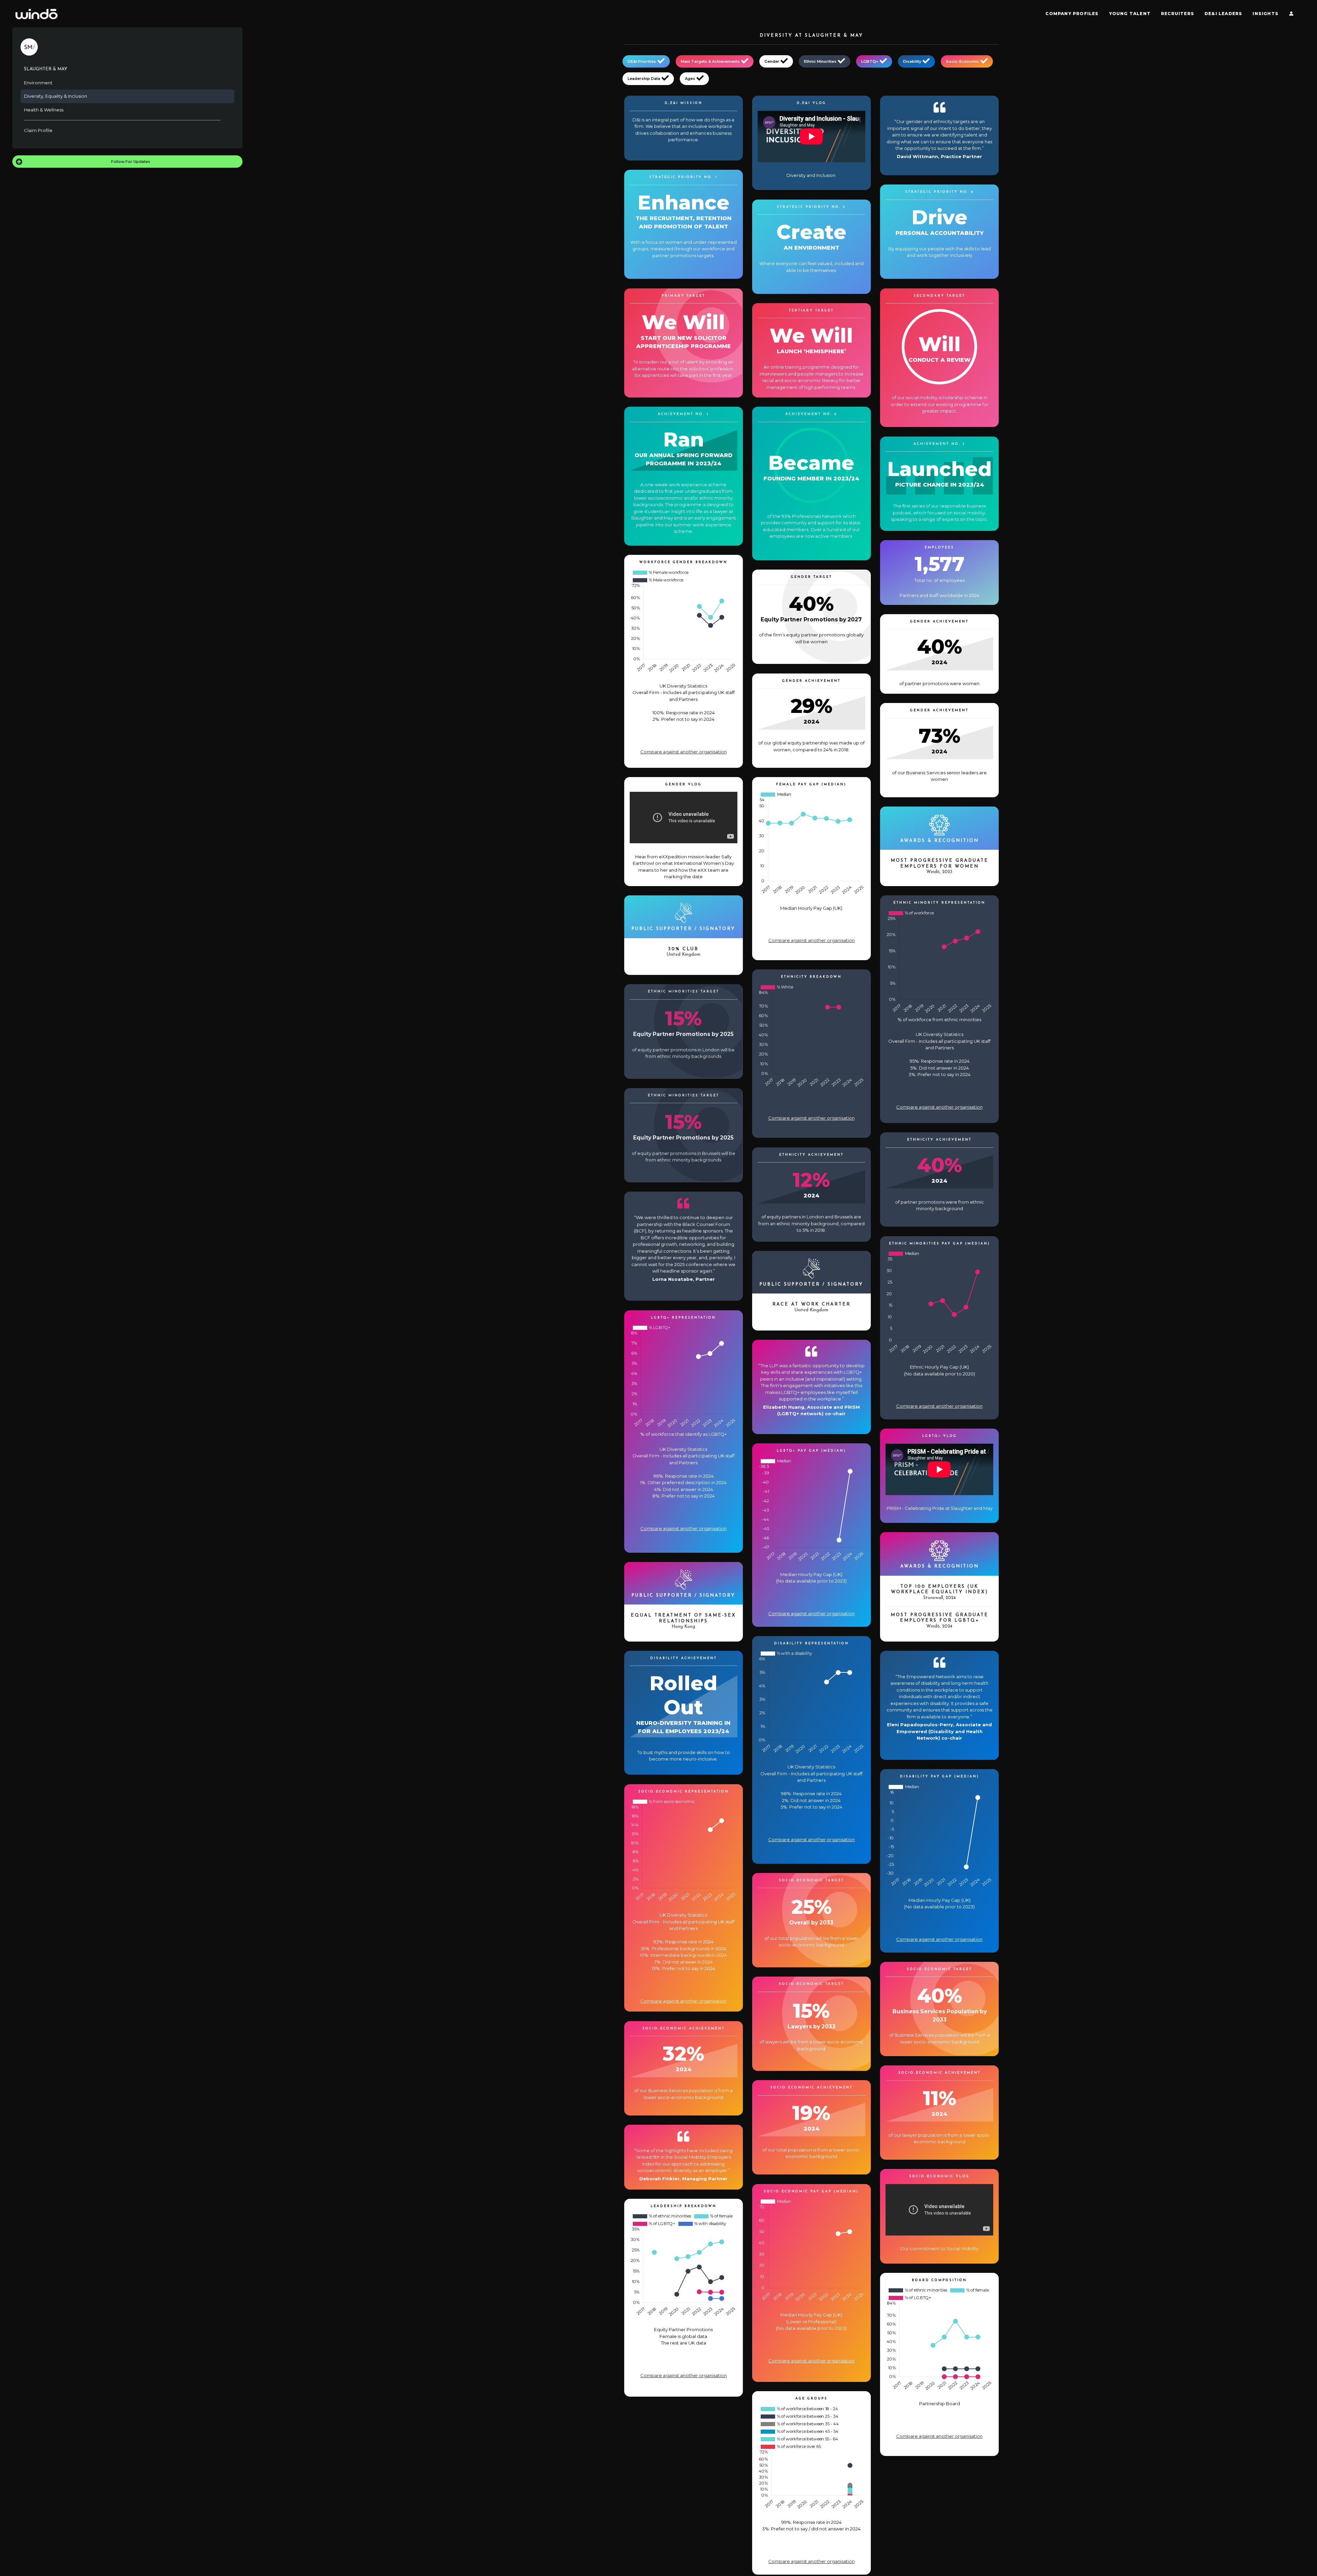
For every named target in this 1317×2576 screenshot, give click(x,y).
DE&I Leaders (1223, 14)
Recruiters (1178, 14)
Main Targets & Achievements (710, 61)
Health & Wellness (44, 110)
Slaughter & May (46, 69)
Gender (772, 61)
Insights (1266, 14)
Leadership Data (644, 79)
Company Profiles (1072, 14)
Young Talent (1130, 14)
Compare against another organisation (684, 752)
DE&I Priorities (642, 61)
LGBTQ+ (870, 61)
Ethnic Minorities (820, 61)
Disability (912, 61)
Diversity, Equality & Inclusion (56, 96)
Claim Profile (38, 130)
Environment (38, 83)
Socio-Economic (963, 61)
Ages (690, 79)
